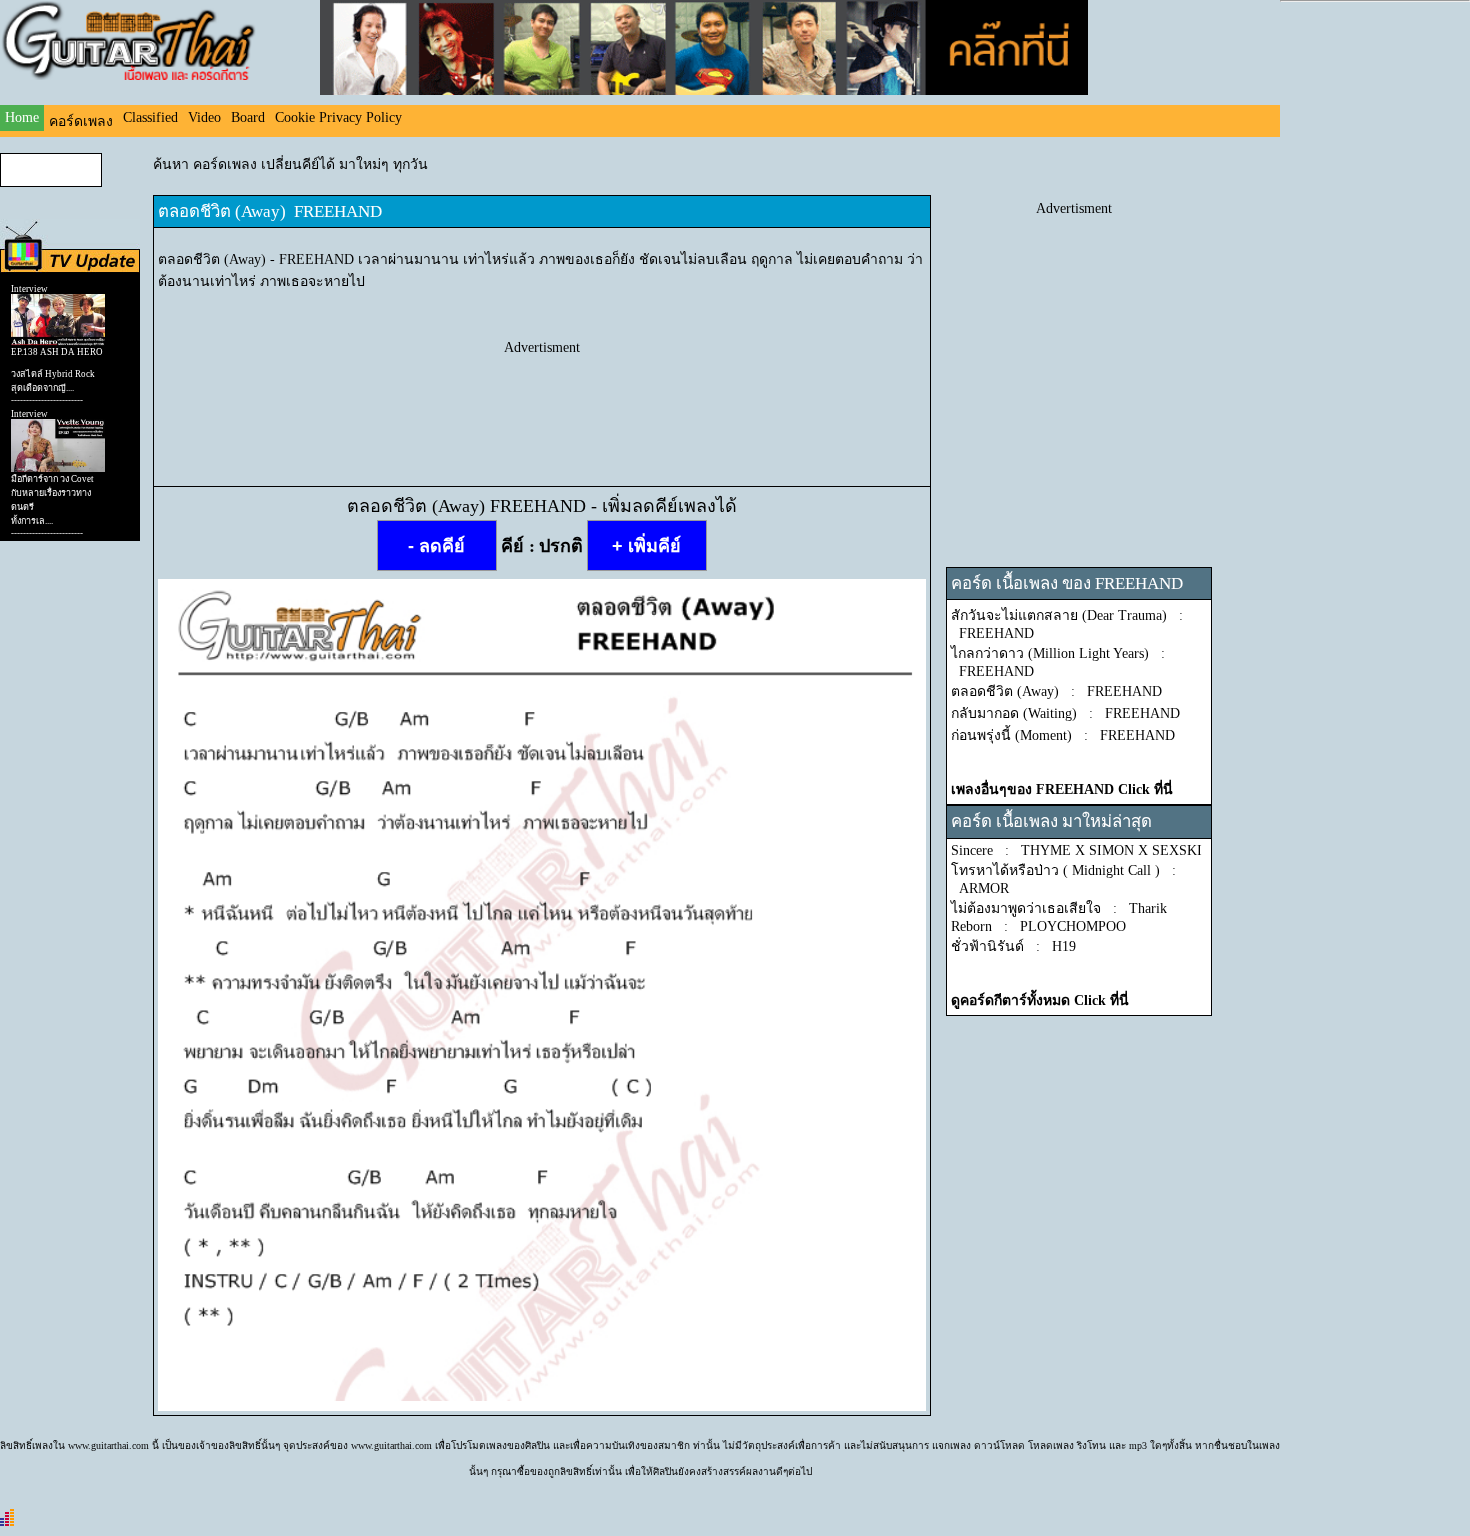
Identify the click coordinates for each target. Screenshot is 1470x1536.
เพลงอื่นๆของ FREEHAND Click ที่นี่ (1062, 789)
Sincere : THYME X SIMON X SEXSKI (1076, 850)
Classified (150, 117)
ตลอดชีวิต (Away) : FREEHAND (1056, 691)
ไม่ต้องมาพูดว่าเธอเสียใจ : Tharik (1059, 908)
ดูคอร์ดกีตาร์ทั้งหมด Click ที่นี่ (1040, 1000)
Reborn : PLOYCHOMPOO (1038, 926)
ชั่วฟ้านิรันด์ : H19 (1013, 946)
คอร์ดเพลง (81, 121)
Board (248, 117)
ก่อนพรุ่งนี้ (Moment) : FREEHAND (1063, 735)
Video (204, 117)
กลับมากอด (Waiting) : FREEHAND (1065, 713)
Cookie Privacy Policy (338, 117)
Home (22, 117)
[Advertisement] (542, 401)
